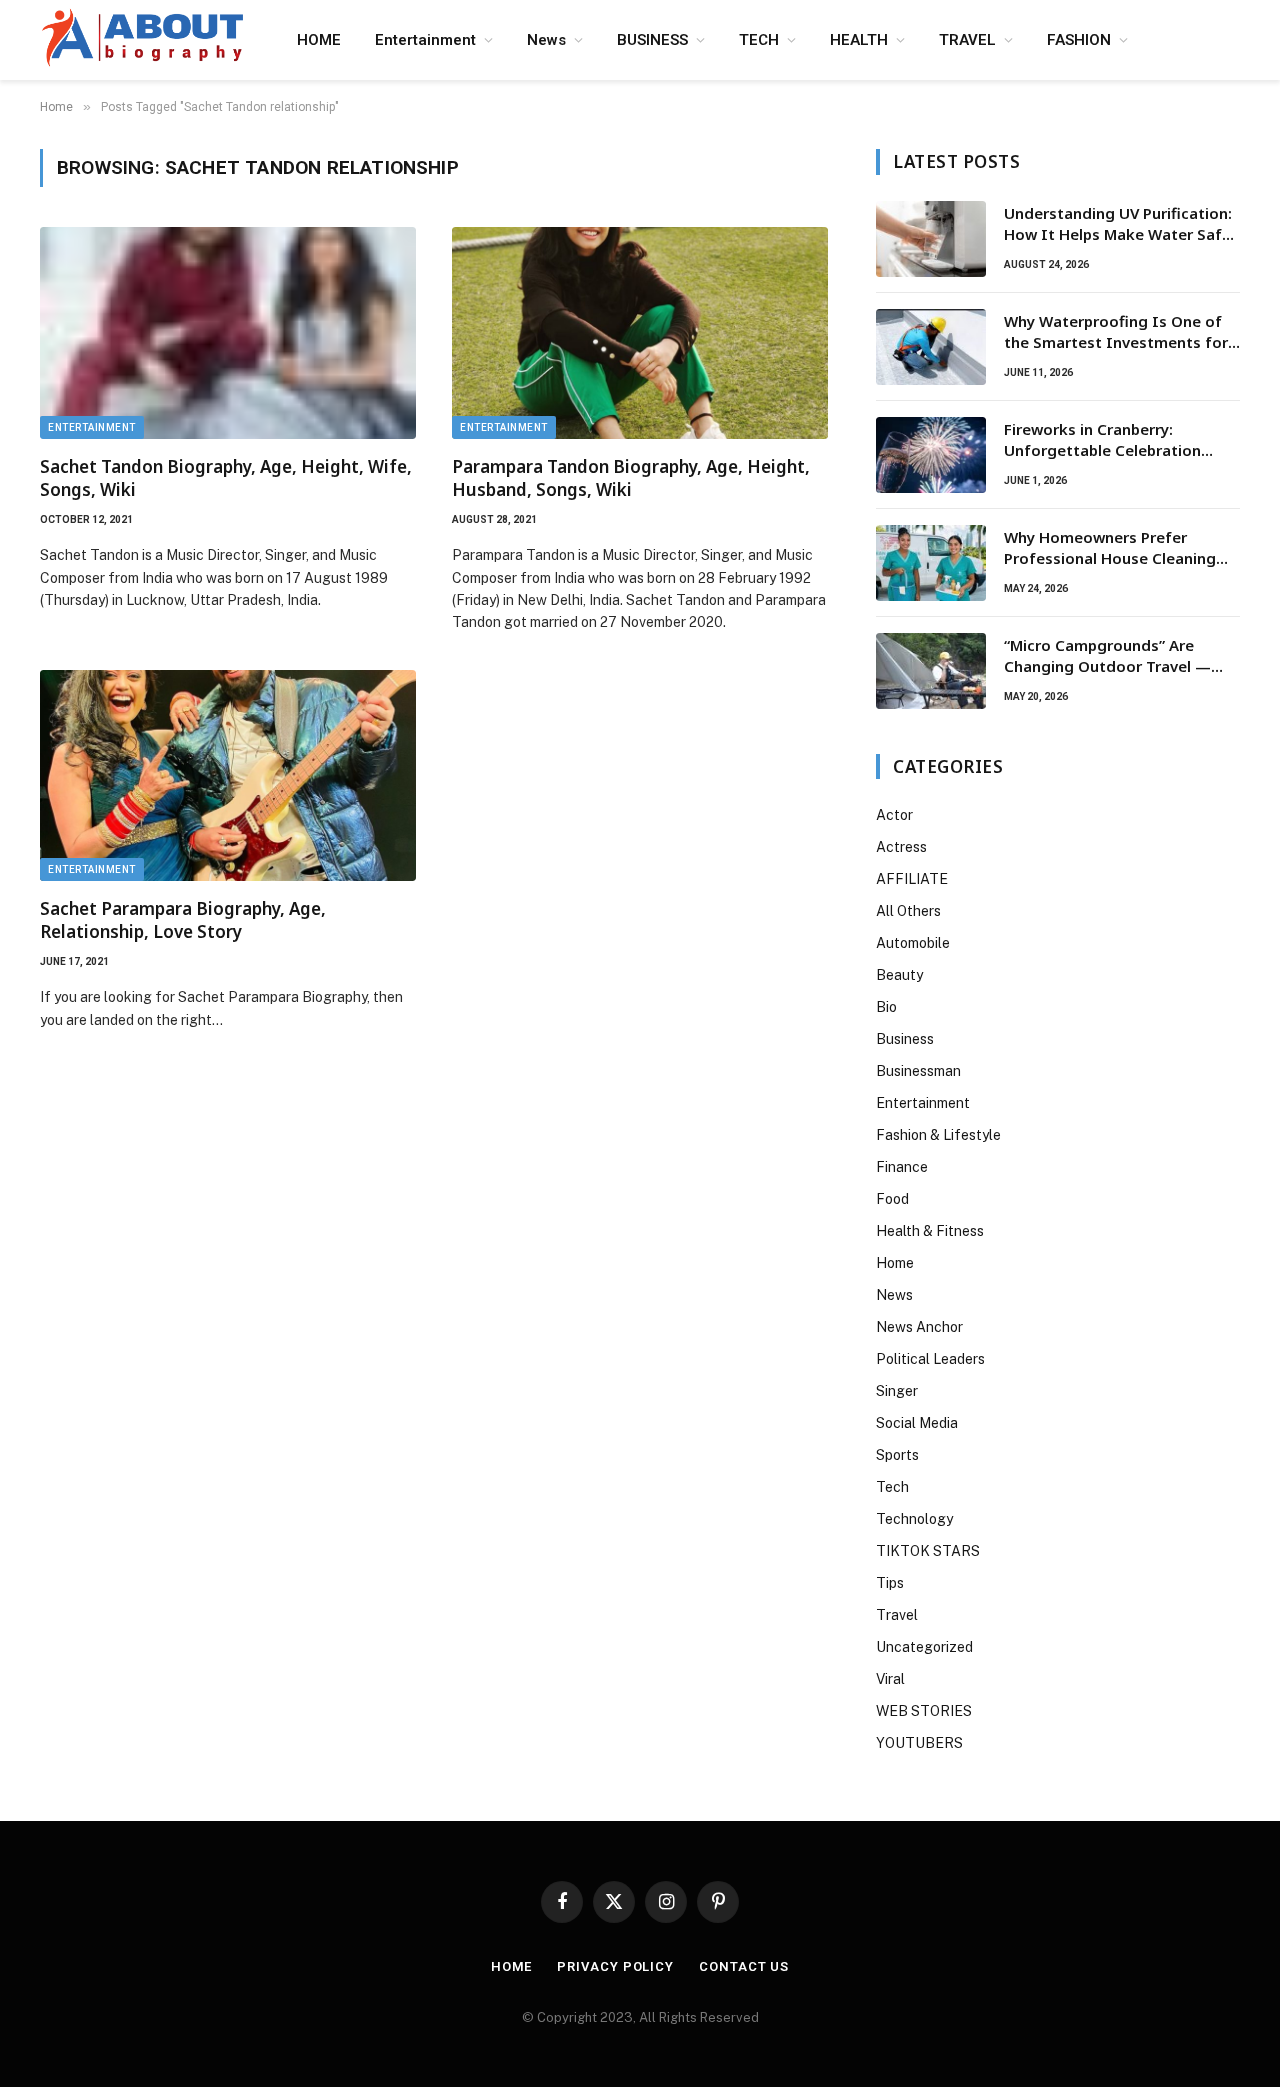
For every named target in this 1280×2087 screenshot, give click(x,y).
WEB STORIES (924, 1711)
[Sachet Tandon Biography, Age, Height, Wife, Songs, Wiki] (228, 333)
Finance (902, 1167)
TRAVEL (967, 40)
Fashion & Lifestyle (938, 1135)
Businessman (918, 1071)
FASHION (1079, 40)
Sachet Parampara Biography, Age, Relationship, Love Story (183, 920)
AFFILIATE (912, 879)
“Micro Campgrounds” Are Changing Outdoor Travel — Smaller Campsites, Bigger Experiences (1107, 656)
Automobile (913, 943)
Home (895, 1263)
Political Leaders (930, 1359)
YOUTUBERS (919, 1743)
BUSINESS (652, 40)
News (546, 40)
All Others (908, 911)
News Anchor (919, 1327)
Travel (897, 1615)
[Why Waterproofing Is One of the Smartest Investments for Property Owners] (931, 347)
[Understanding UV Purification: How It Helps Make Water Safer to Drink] (931, 239)
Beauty (899, 975)
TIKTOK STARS (928, 1551)
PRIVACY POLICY (615, 1966)
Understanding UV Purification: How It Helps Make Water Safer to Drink (1120, 224)
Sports (897, 1455)
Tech (892, 1487)
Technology (914, 1519)
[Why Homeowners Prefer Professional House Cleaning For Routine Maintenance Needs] (931, 563)
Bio (886, 1007)
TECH (759, 40)
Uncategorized (924, 1647)
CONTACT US (744, 1966)
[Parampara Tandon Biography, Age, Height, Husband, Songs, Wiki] (640, 333)
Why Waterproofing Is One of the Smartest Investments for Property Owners (1116, 332)
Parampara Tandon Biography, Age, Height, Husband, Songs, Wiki (631, 478)
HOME (319, 40)
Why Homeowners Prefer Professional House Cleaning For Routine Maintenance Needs (1121, 548)
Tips (890, 1583)
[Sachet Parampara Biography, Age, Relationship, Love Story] (228, 776)
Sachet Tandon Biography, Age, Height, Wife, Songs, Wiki (226, 478)
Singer (897, 1391)
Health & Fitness (930, 1231)
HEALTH (859, 40)
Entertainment (425, 40)
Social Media (917, 1423)
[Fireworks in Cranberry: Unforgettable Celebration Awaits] (931, 455)
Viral (890, 1679)
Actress (901, 847)
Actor (894, 815)
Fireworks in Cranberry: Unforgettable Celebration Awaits (1102, 440)
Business (905, 1039)
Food (892, 1199)
